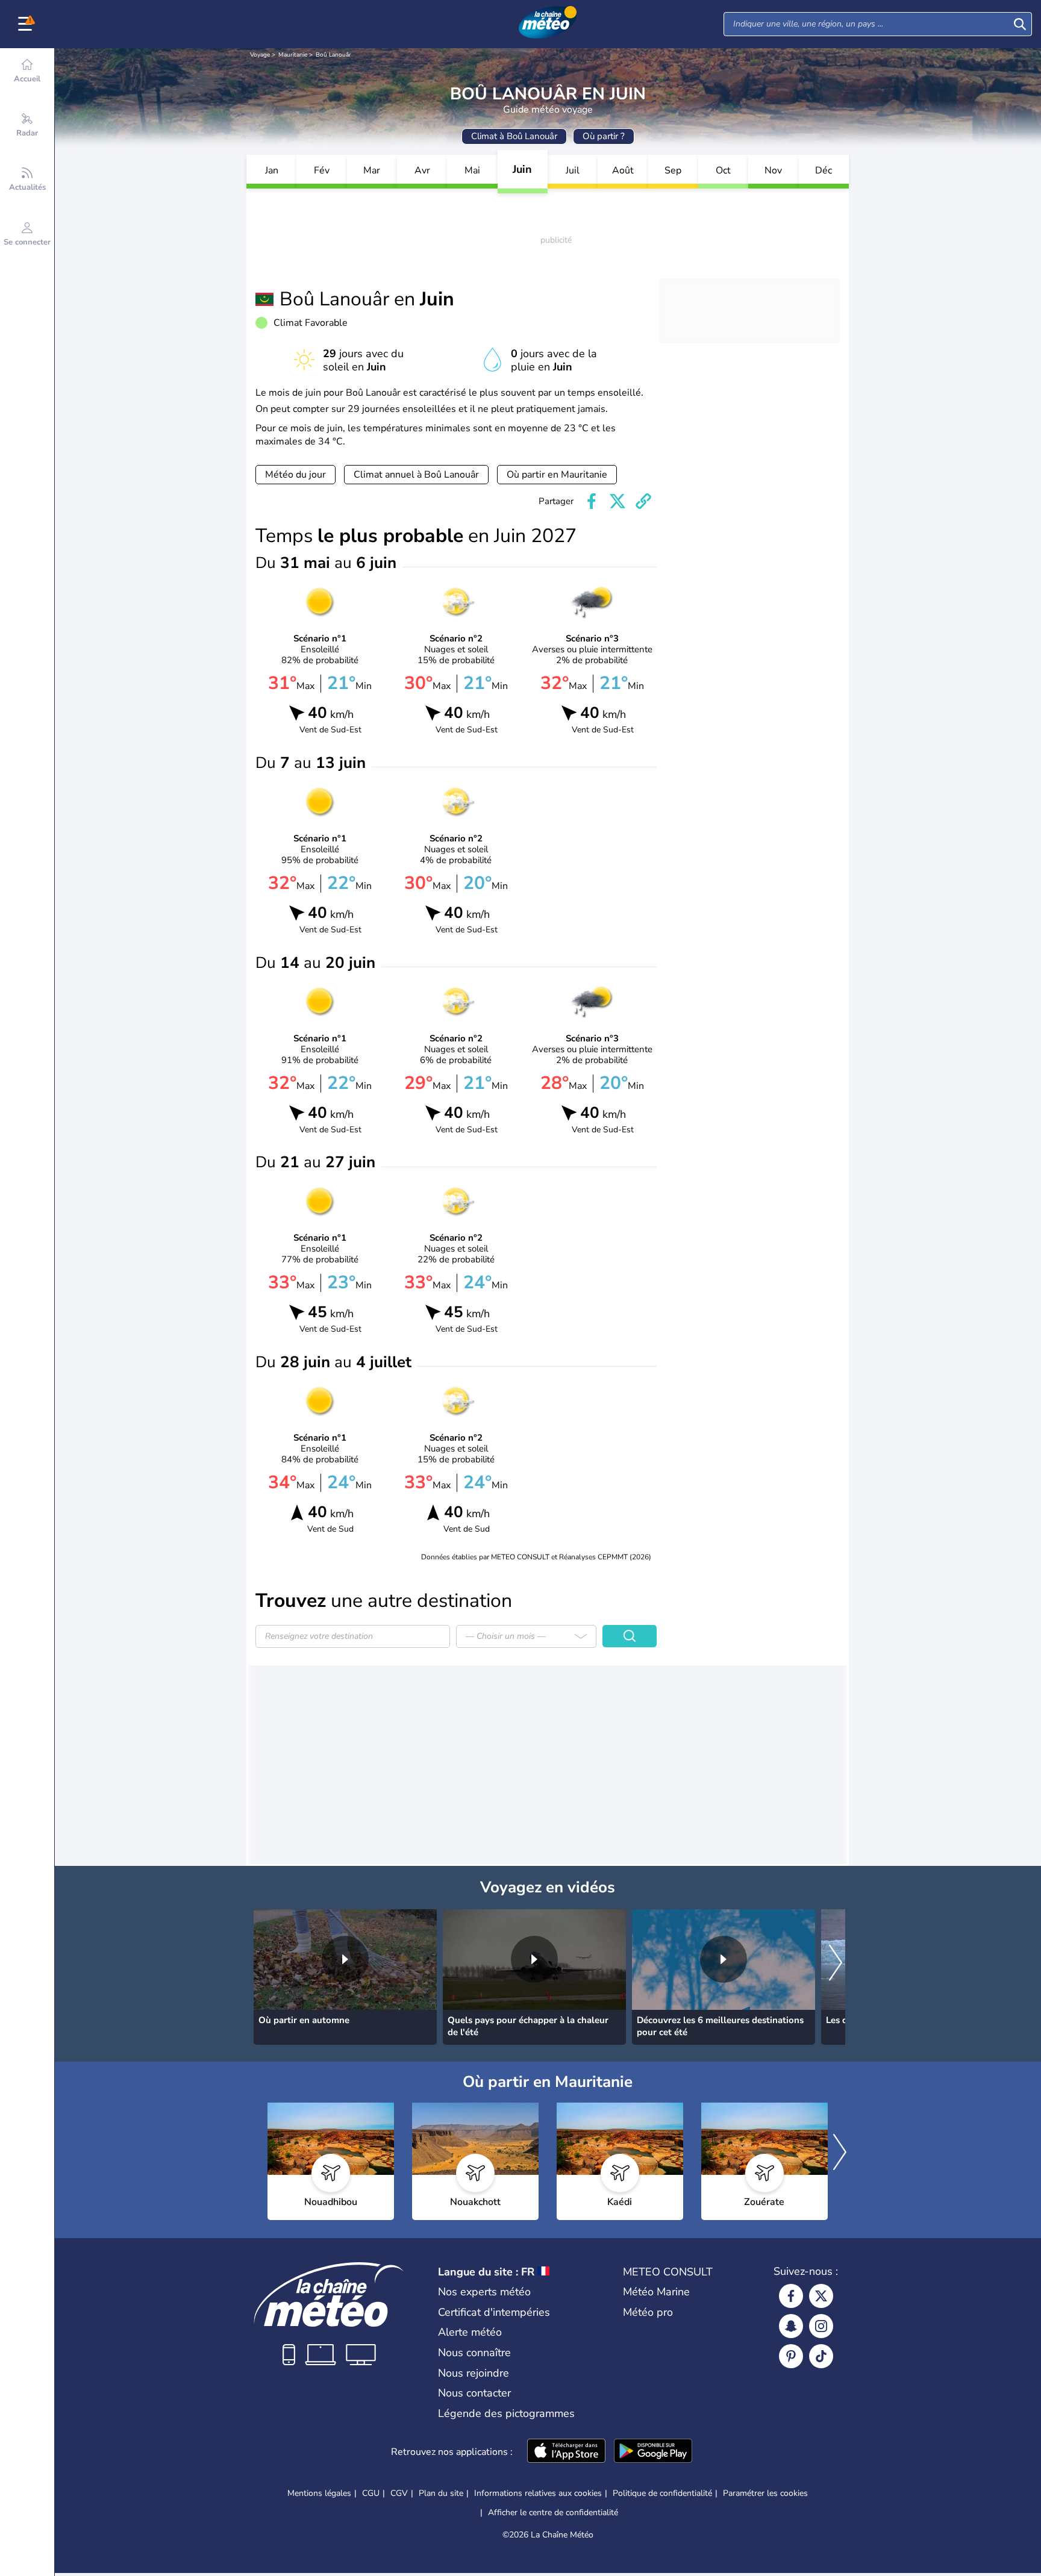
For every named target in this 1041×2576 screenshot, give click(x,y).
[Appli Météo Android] (653, 2452)
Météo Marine (656, 2292)
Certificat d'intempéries (494, 2312)
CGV (399, 2493)
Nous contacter (474, 2393)
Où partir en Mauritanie (557, 475)
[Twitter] (821, 2296)
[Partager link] (643, 501)
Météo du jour (295, 475)
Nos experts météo (484, 2292)
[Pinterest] (791, 2356)
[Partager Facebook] (592, 501)
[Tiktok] (821, 2356)
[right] (836, 1963)
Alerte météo (470, 2332)
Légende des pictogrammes (506, 2413)
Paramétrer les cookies (765, 2493)
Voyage (260, 55)
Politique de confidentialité (662, 2493)
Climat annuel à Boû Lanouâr (416, 475)
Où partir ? (604, 136)
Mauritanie (293, 55)
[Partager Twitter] (617, 501)
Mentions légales (319, 2493)
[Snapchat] (791, 2326)
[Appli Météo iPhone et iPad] (566, 2452)
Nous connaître (474, 2353)
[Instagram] (821, 2326)
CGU (371, 2493)
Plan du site (441, 2493)
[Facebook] (791, 2296)
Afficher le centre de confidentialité (553, 2513)
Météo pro (648, 2312)
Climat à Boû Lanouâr (514, 136)
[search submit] (1020, 24)
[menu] (27, 24)
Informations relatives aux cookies (538, 2493)
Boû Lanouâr (333, 55)
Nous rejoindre (474, 2373)
